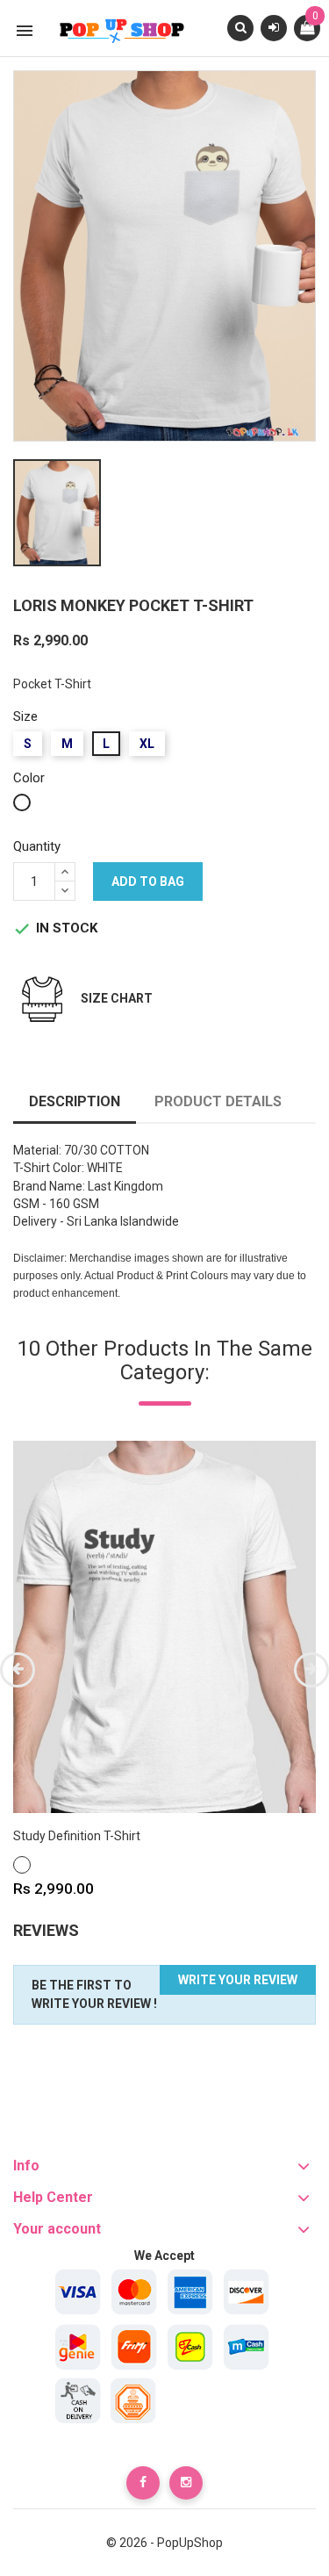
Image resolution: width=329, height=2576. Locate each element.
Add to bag (148, 881)
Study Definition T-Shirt (77, 1836)
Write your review (238, 1980)
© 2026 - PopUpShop (164, 2543)
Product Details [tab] (218, 1101)
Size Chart (117, 998)
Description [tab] (75, 1101)
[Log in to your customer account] (274, 27)
